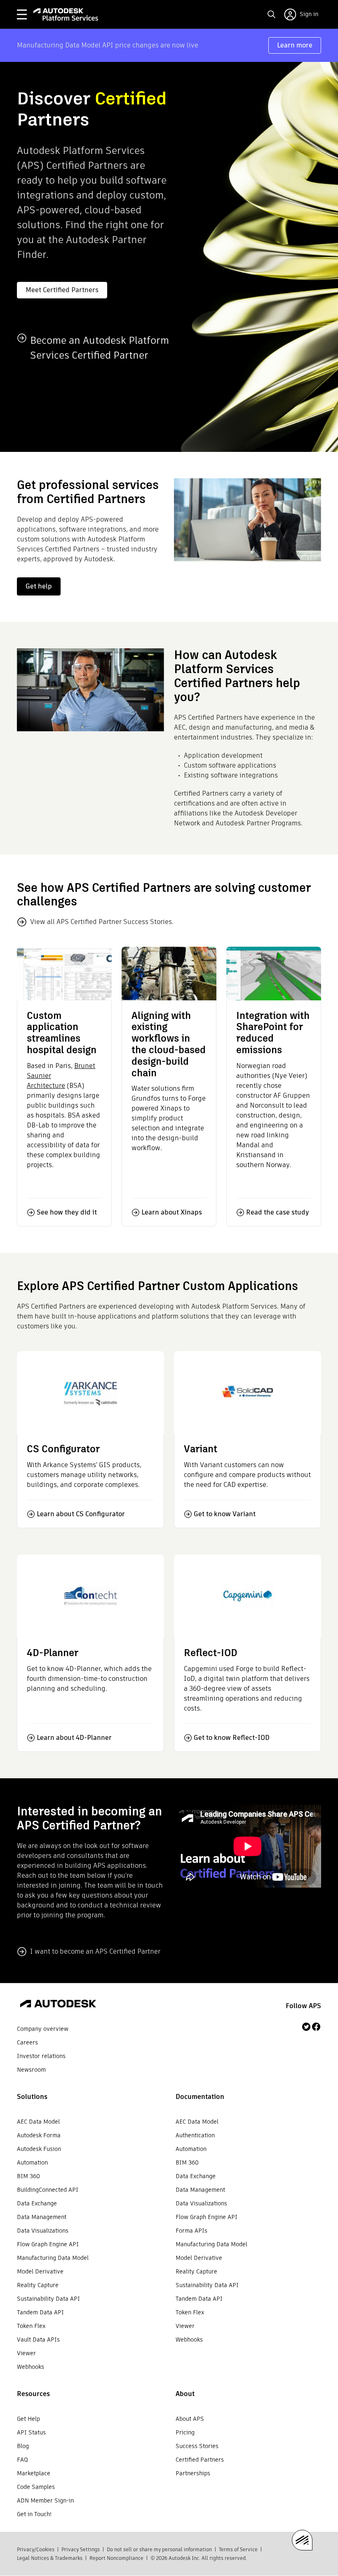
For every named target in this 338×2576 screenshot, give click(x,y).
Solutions (32, 2097)
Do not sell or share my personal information (159, 2549)
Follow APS (303, 2006)
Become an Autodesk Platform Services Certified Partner (100, 348)
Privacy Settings (81, 2549)
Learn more (295, 45)
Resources (33, 2394)
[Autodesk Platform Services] (66, 14)
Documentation (200, 2097)
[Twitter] (306, 2027)
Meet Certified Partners (62, 290)
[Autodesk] (58, 2005)
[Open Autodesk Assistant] (302, 2540)
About (185, 2394)
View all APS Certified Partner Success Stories (101, 922)
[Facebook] (316, 2027)
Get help (39, 586)
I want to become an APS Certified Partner (95, 1951)
